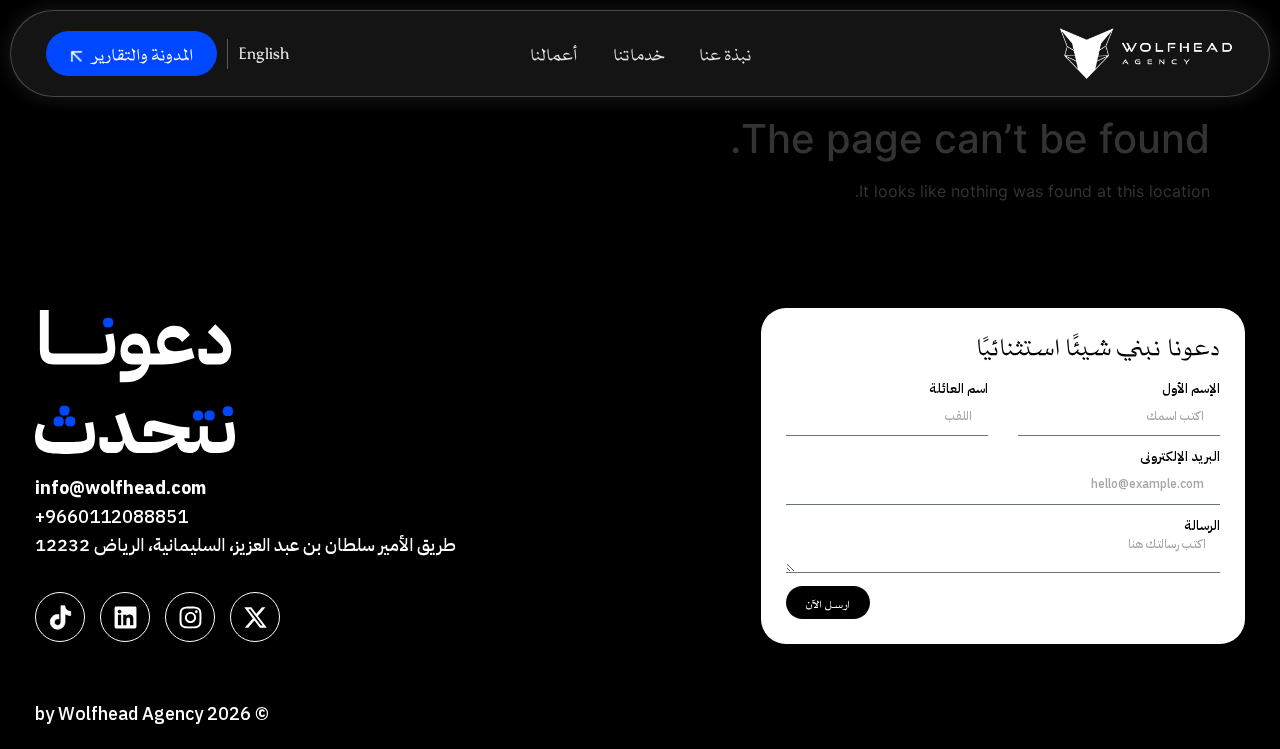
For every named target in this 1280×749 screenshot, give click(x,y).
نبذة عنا (725, 53)
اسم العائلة (958, 389)
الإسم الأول (1191, 389)
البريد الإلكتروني (1180, 457)
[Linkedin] (125, 617)
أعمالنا (554, 53)
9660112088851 (116, 516)
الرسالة (1202, 526)
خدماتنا (638, 53)
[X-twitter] (255, 617)
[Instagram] (190, 617)
